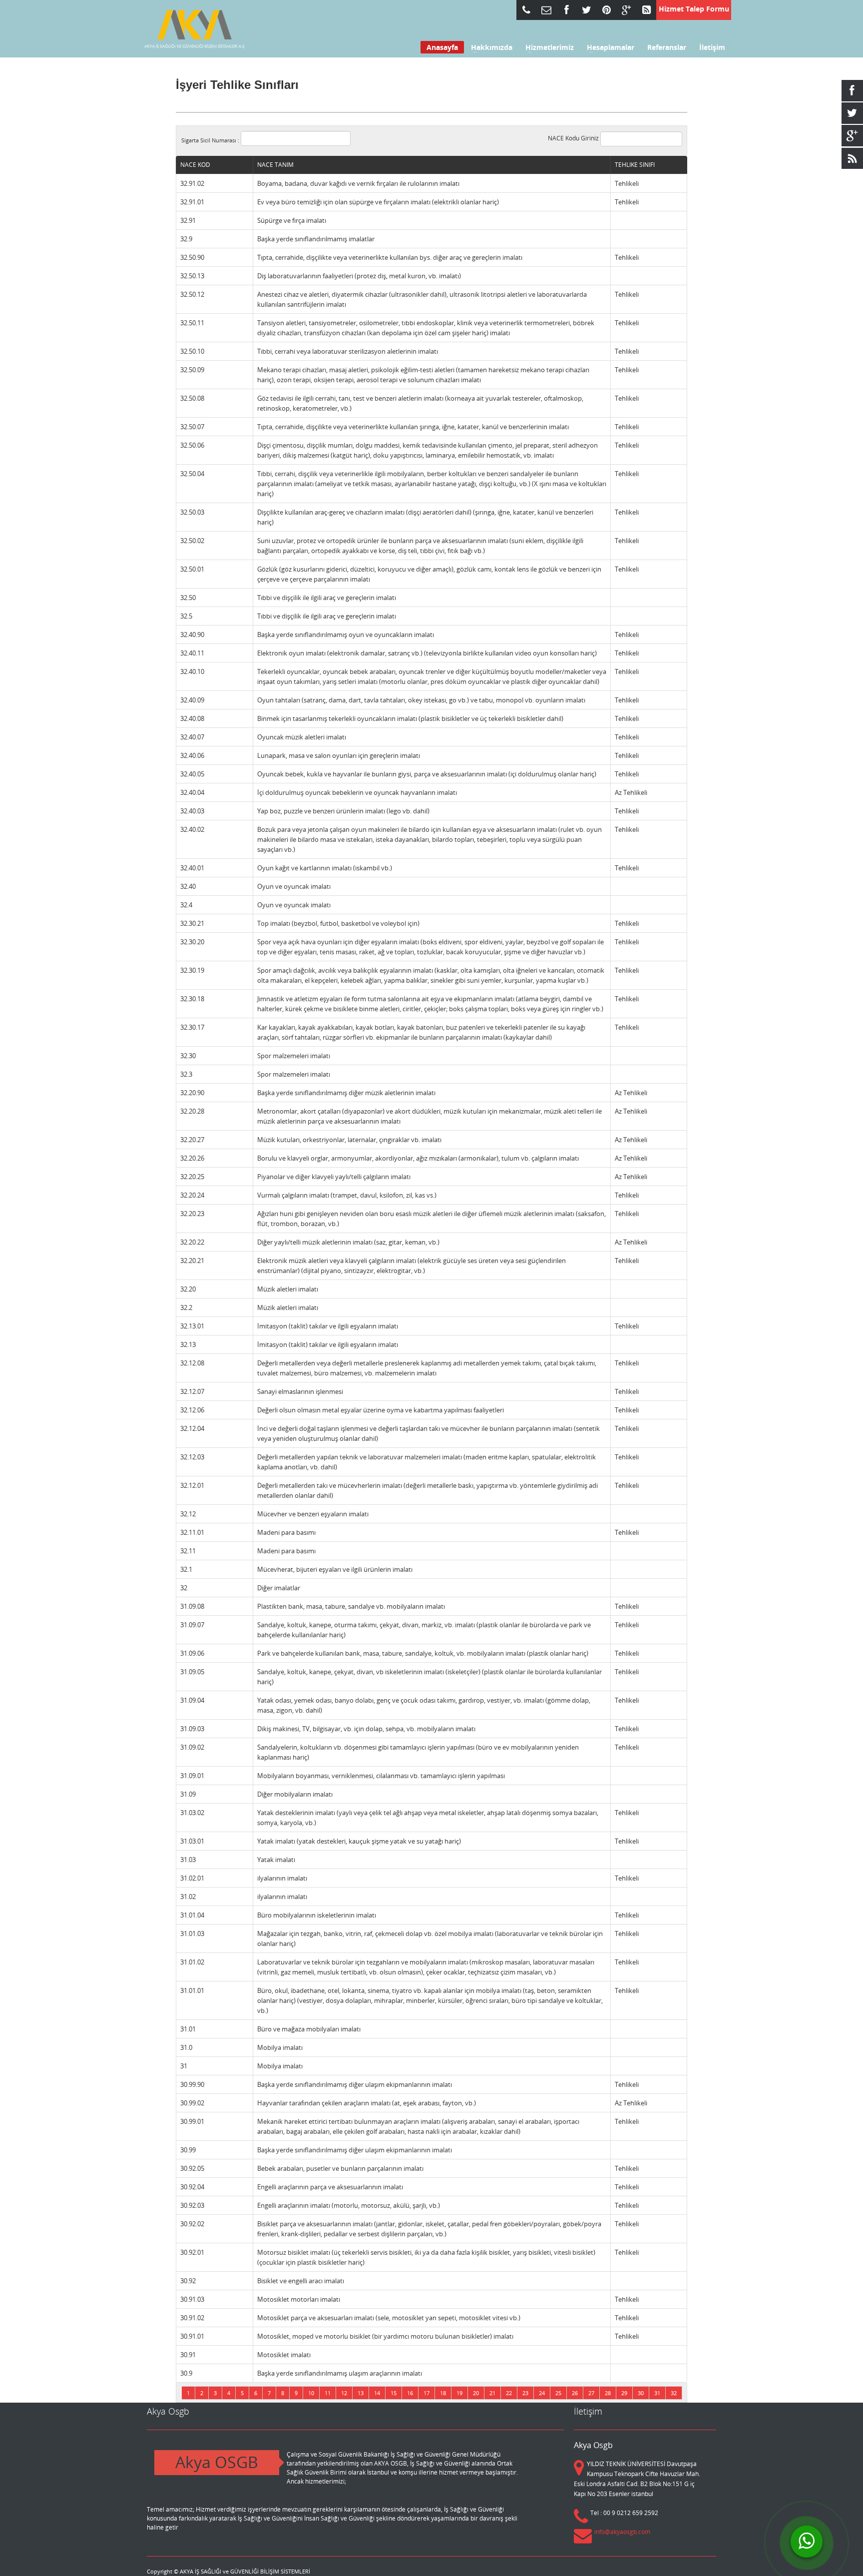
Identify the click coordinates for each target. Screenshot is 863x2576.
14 (377, 2393)
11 (328, 2393)
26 (575, 2393)
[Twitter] (586, 10)
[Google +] (626, 10)
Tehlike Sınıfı (635, 165)
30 (641, 2393)
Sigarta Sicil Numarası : (211, 140)
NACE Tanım (275, 165)
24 (542, 2393)
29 (624, 2393)
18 (443, 2393)
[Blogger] (646, 10)
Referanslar (667, 47)
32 (674, 2393)
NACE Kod (195, 165)
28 (608, 2393)
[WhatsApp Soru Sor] (807, 2542)
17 (427, 2393)
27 (591, 2393)
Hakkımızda (489, 47)
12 (344, 2393)
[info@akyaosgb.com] (546, 10)
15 (394, 2393)
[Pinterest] (606, 10)
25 (558, 2393)
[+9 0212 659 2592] (526, 10)
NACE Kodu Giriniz (574, 138)
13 (361, 2393)
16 (410, 2393)
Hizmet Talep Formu (694, 9)
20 (476, 2393)
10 (311, 2393)
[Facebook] (566, 10)
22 (509, 2393)
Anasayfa (442, 47)
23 (525, 2393)
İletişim (712, 47)
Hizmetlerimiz (547, 47)
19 (459, 2393)
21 (492, 2393)
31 (657, 2393)
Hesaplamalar (608, 47)
